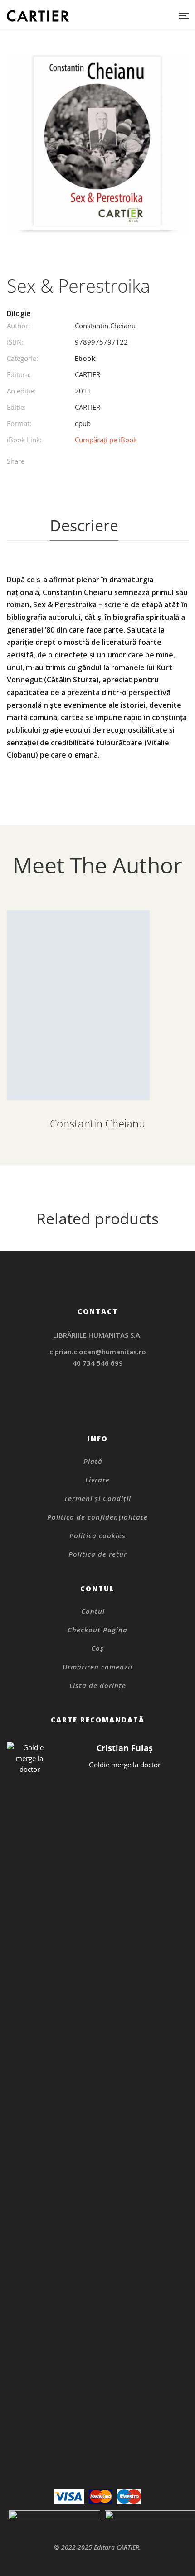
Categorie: (22, 358)
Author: (18, 326)
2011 (83, 391)
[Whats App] (126, 462)
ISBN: (15, 342)
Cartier (88, 374)
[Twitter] (89, 462)
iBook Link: (24, 440)
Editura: (19, 374)
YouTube (110, 1406)
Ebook (85, 358)
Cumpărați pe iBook (106, 440)
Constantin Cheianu (105, 326)
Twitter (98, 1406)
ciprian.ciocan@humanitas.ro (98, 1352)
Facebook (86, 1406)
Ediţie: (16, 407)
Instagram (98, 1394)
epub (83, 423)
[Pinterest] (107, 462)
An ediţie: (21, 391)
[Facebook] (70, 462)
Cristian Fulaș (125, 1748)
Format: (19, 423)
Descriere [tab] (84, 525)
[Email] (144, 462)
